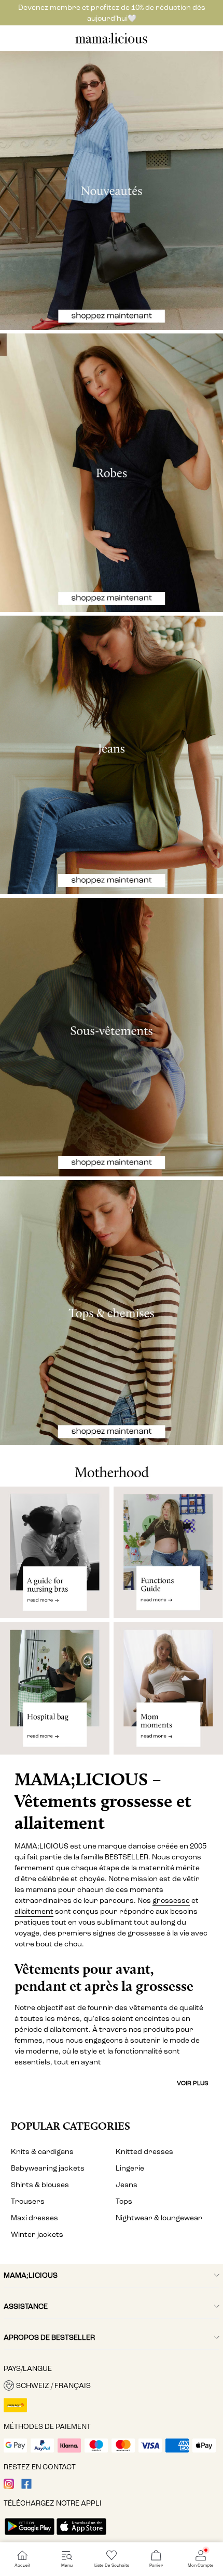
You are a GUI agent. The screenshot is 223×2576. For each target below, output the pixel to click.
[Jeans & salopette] (112, 755)
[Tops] (112, 1313)
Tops (124, 2201)
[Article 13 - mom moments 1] (168, 1693)
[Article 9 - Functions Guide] (168, 1553)
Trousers (28, 2201)
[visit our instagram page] (9, 2487)
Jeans (127, 2185)
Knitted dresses (144, 2152)
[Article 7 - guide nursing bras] (55, 1553)
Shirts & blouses (40, 2185)
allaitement (34, 1911)
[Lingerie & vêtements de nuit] (112, 1037)
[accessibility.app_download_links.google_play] (30, 2536)
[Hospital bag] (55, 1693)
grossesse (171, 1901)
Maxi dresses (34, 2218)
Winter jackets (37, 2235)
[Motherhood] (112, 1466)
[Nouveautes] (112, 191)
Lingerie (130, 2168)
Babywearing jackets (48, 2168)
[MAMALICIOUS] (112, 42)
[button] (112, 2385)
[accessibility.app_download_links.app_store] (81, 2536)
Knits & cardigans (42, 2152)
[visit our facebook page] (26, 2487)
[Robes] (112, 473)
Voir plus (193, 2083)
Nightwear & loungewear (159, 2218)
